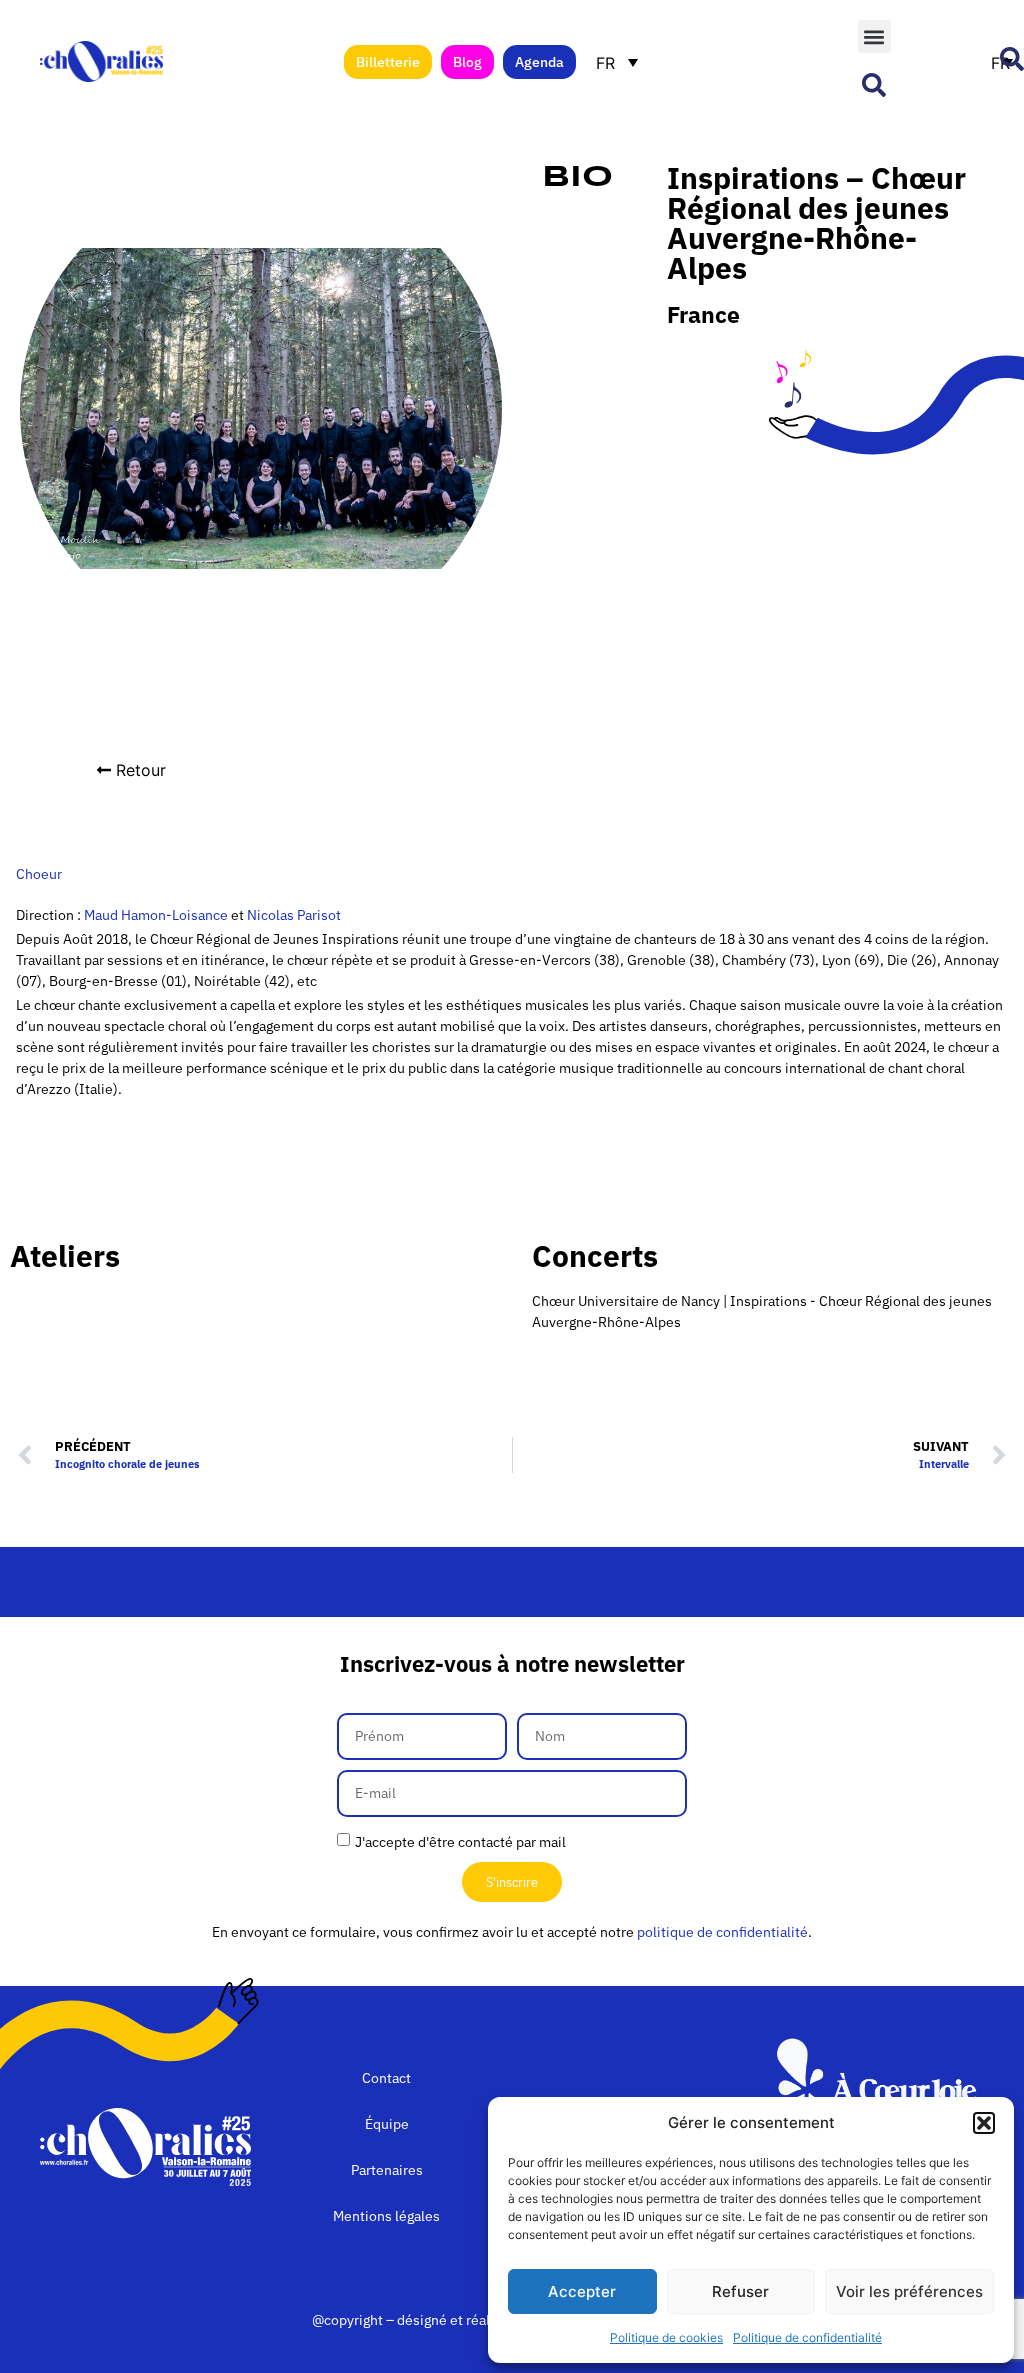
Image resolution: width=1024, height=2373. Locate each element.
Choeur (39, 874)
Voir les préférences (909, 2291)
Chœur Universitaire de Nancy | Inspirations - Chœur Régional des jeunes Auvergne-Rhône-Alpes (762, 1311)
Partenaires (387, 2170)
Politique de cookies (666, 2337)
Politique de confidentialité (807, 2337)
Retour (141, 770)
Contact (386, 2078)
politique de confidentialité (722, 1932)
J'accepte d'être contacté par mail (460, 1842)
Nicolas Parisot (292, 915)
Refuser (740, 2291)
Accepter (582, 2291)
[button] (984, 2123)
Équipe (387, 2124)
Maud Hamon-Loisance (156, 915)
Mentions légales (386, 2216)
